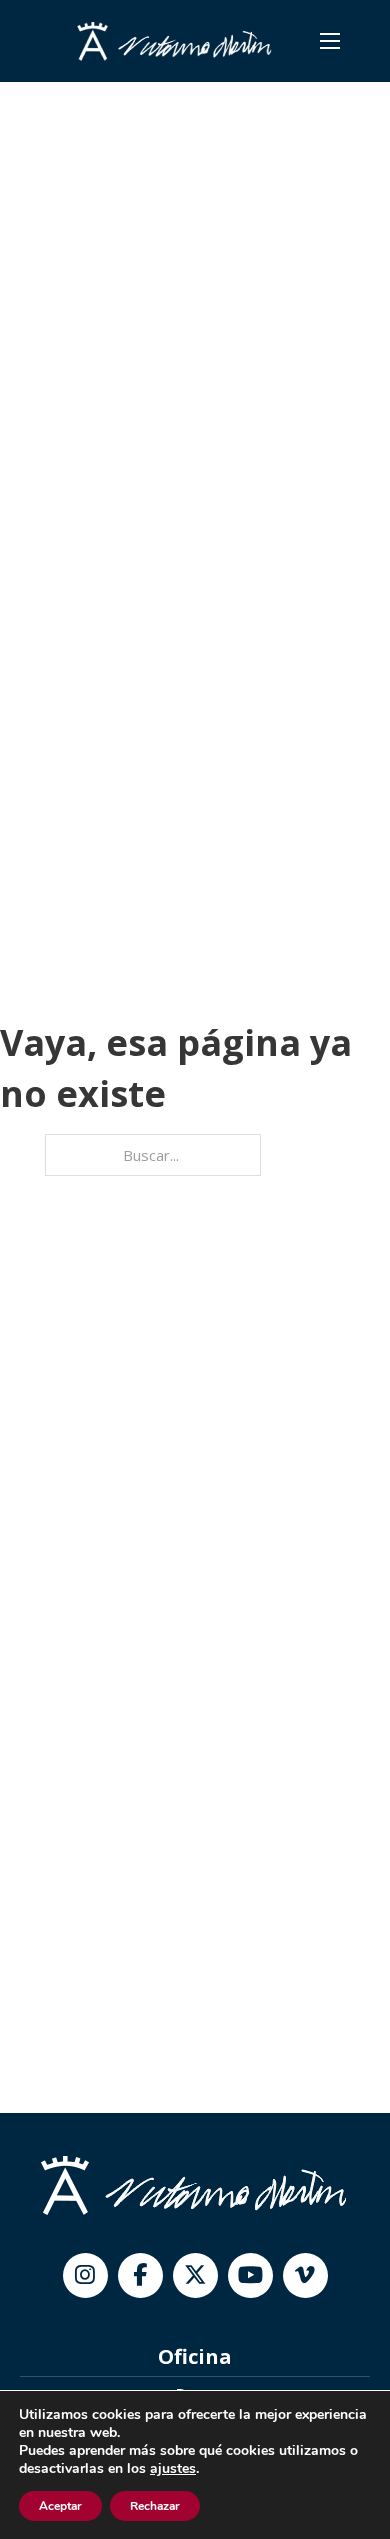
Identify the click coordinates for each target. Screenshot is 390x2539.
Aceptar (60, 2506)
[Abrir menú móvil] (330, 41)
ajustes (173, 2469)
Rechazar (155, 2506)
